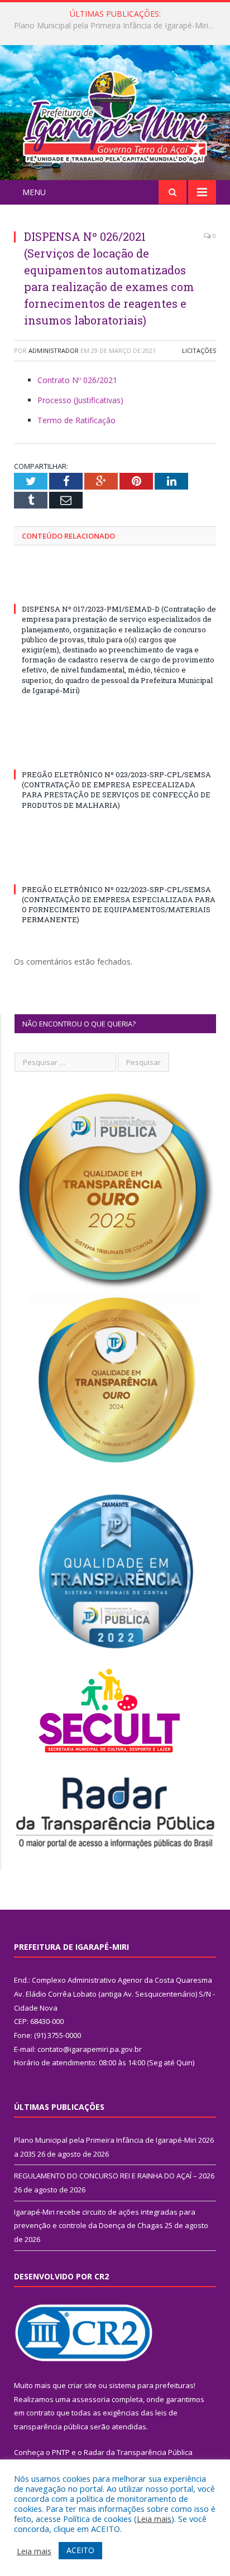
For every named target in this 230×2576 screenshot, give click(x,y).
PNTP (61, 2452)
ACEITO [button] (80, 2550)
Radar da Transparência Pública (138, 2452)
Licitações (199, 350)
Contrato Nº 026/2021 (77, 380)
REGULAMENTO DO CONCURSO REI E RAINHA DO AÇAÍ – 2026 (118, 26)
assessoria (91, 2399)
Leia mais (154, 2519)
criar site (82, 2385)
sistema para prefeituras (151, 2385)
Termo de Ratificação (76, 420)
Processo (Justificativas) (80, 400)
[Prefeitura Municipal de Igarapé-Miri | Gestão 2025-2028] (115, 114)
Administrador (54, 350)
